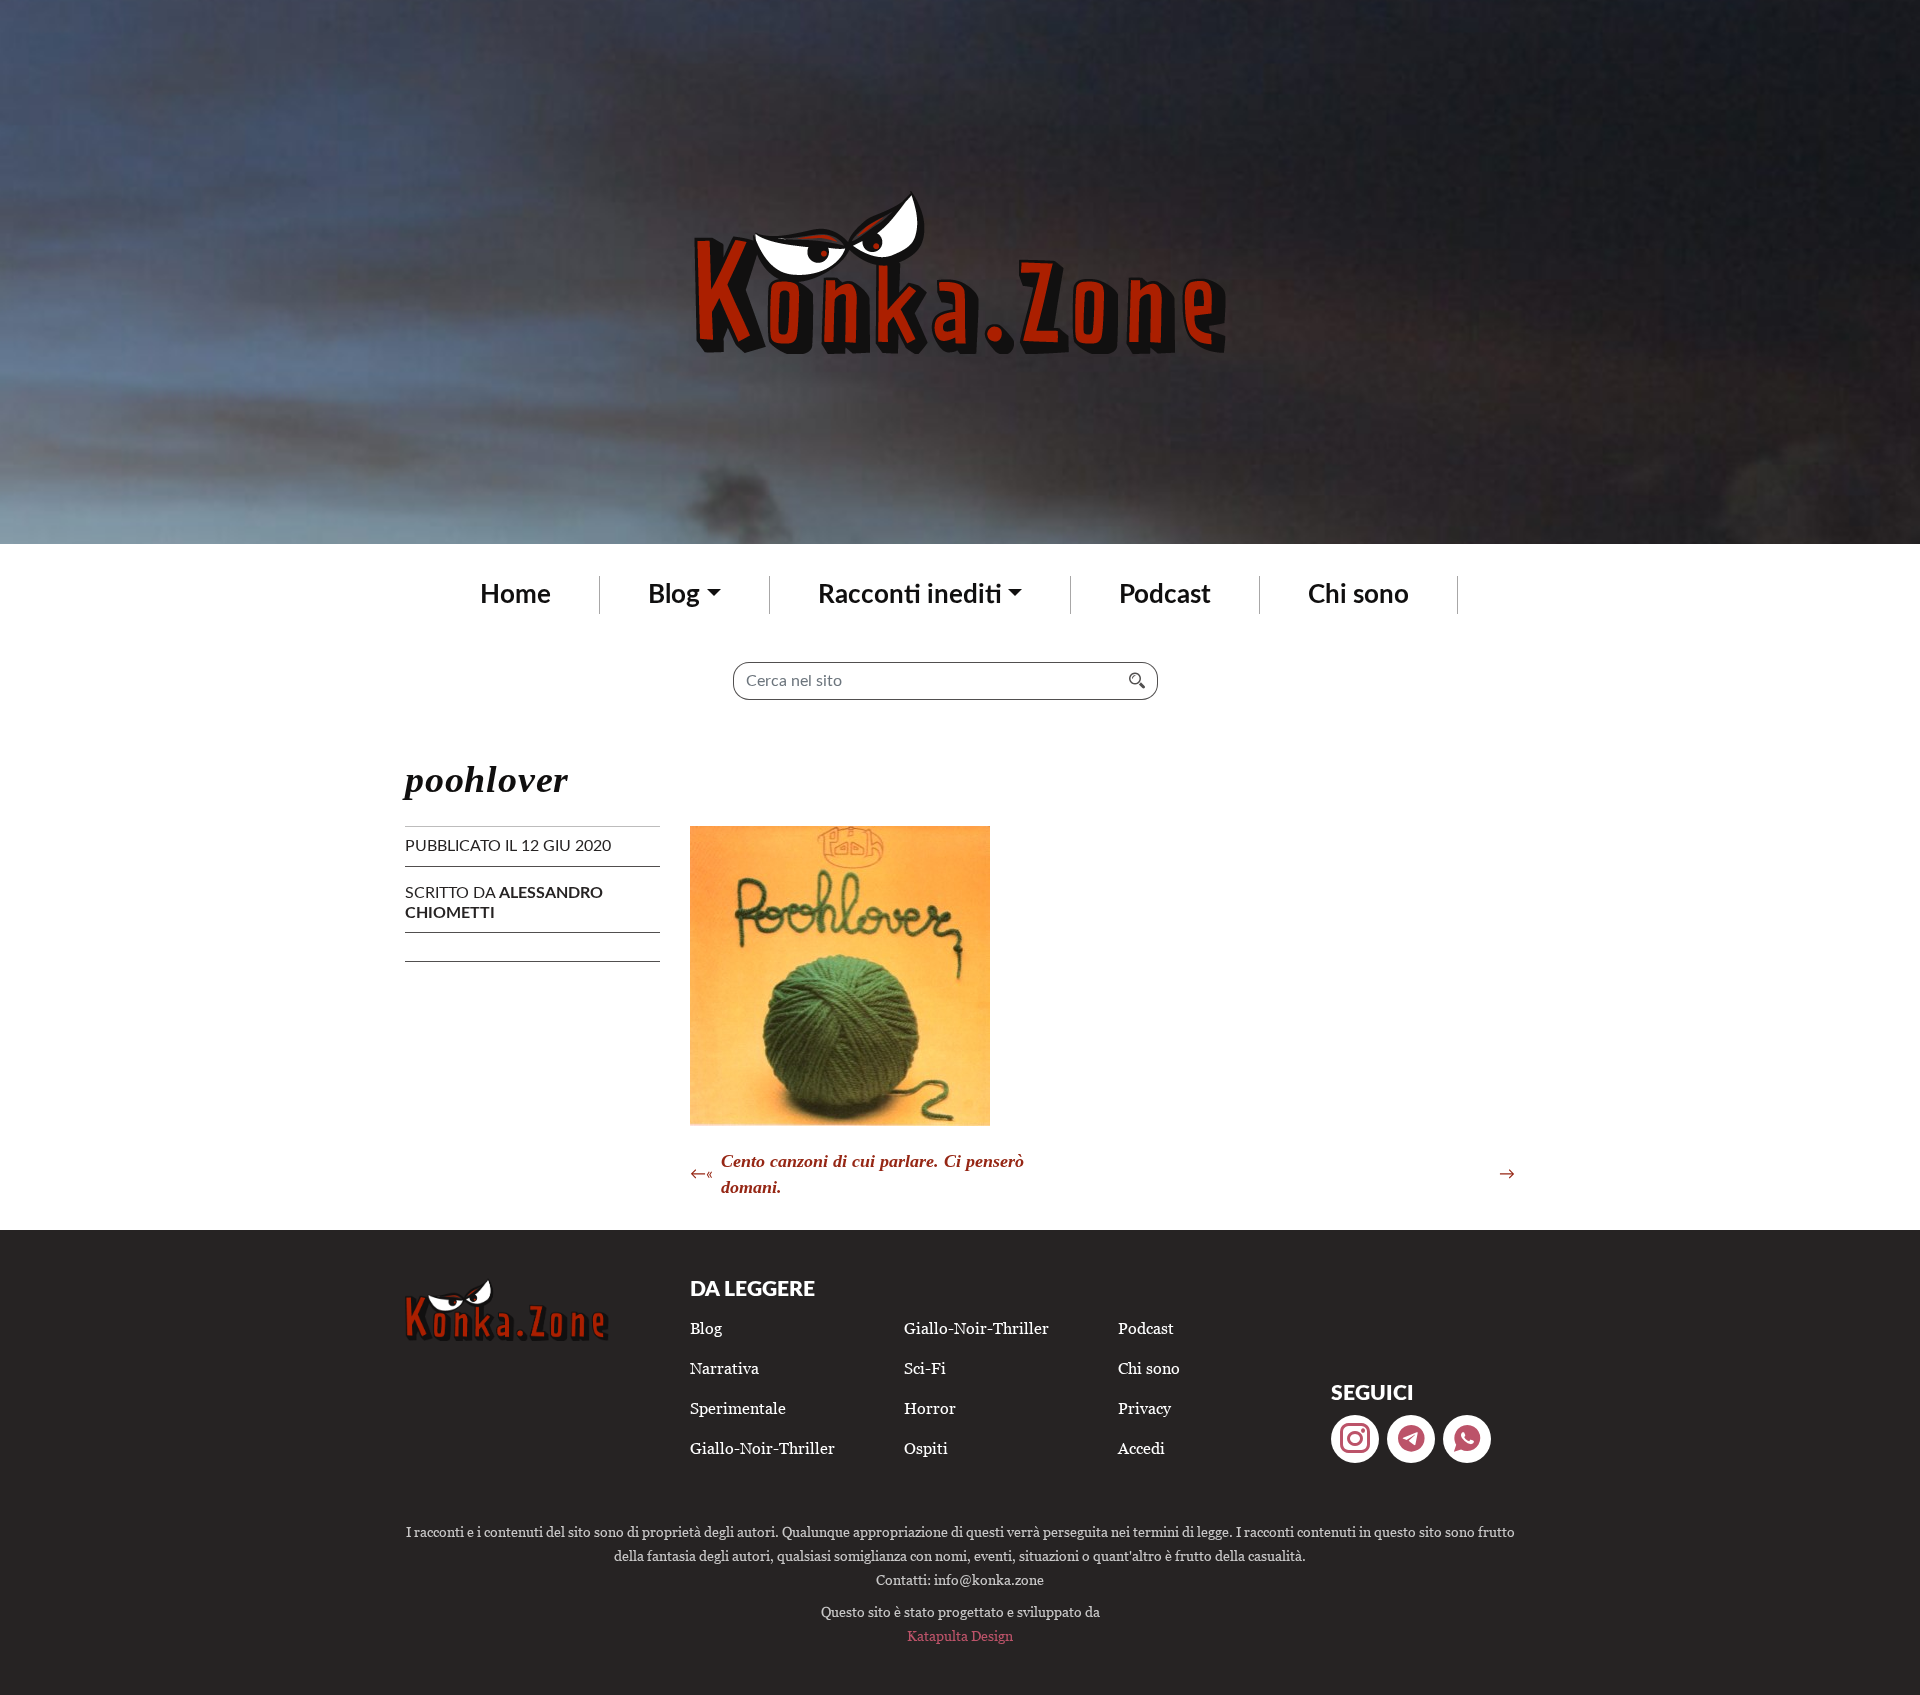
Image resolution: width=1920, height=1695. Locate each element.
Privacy (1144, 1408)
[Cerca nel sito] (1137, 681)
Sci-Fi (925, 1368)
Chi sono (1358, 595)
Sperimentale (738, 1408)
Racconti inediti (910, 595)
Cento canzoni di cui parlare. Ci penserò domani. (872, 1174)
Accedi (1141, 1448)
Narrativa (724, 1368)
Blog (674, 595)
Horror (930, 1408)
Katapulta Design (960, 1635)
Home (515, 595)
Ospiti (926, 1448)
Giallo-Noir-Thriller (762, 1448)
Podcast (1165, 595)
